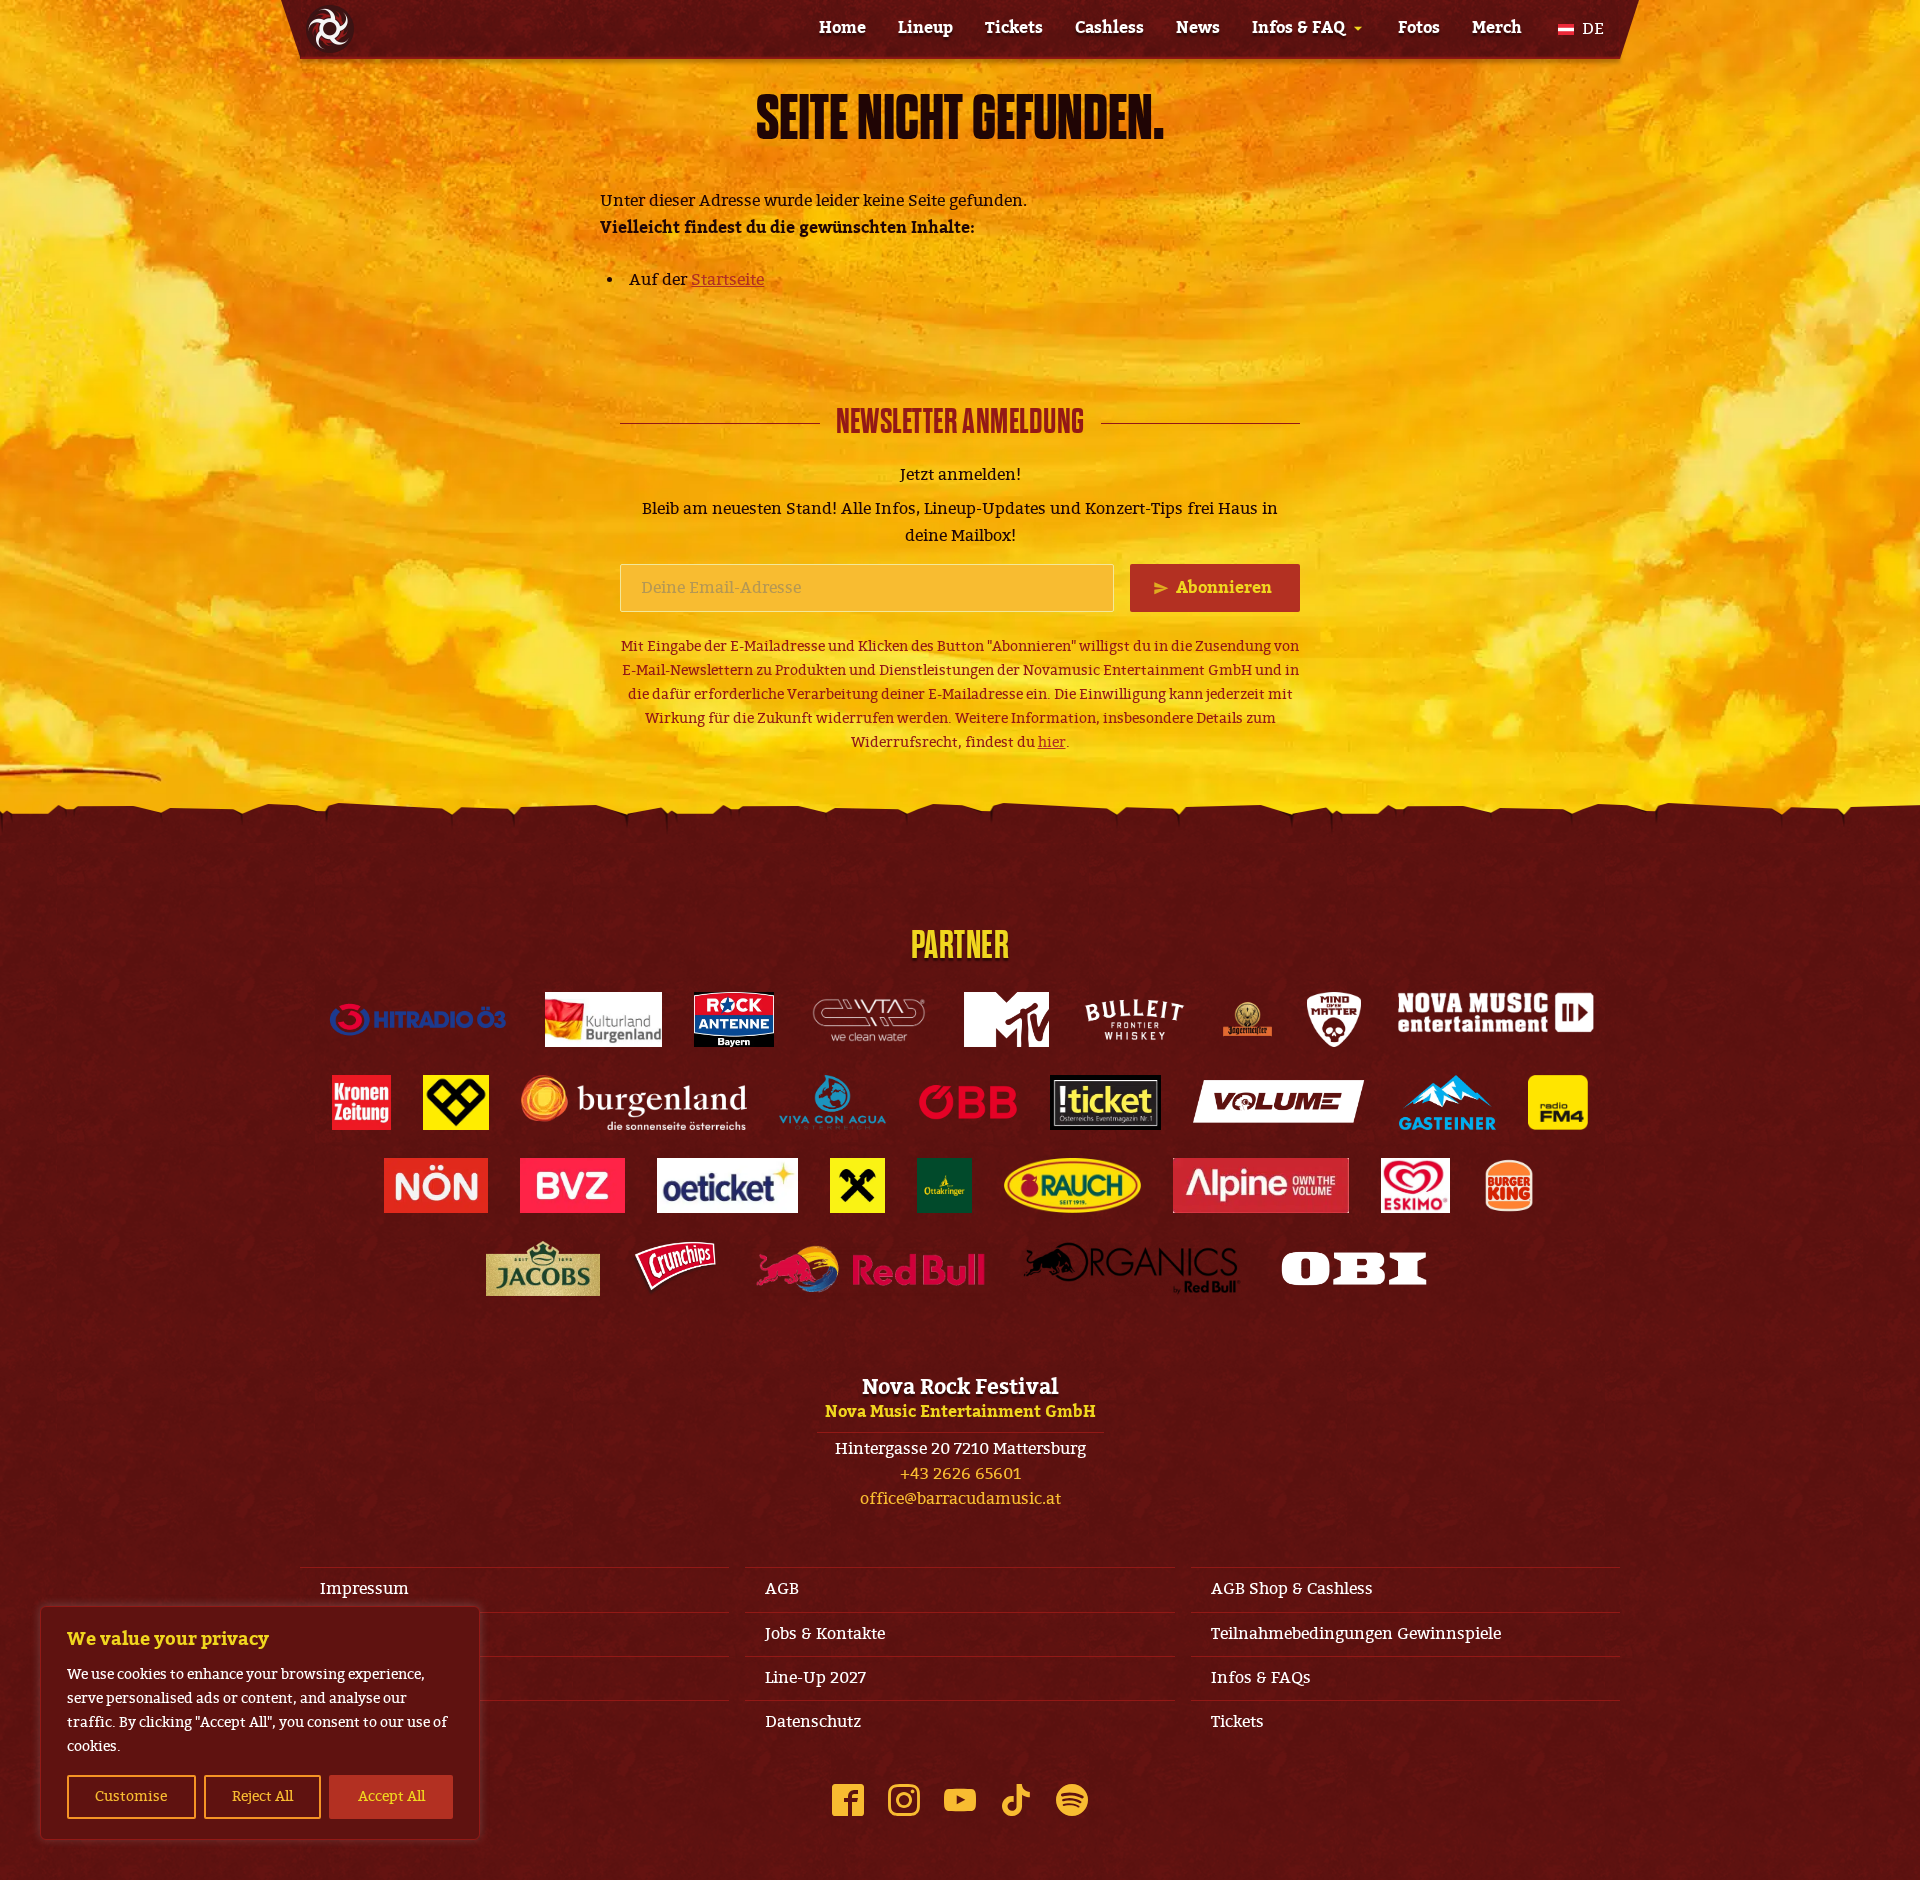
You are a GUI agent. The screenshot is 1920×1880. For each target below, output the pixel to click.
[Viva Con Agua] (832, 1102)
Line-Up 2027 (815, 1678)
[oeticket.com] (727, 1185)
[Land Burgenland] (634, 1102)
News (1198, 28)
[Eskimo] (1415, 1185)
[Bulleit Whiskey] (1135, 1019)
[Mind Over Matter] (1334, 1019)
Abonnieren (1224, 588)
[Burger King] (1509, 1185)
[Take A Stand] (456, 1102)
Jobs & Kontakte (825, 1634)
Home (842, 28)
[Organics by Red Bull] (1132, 1268)
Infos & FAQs (1261, 1678)
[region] (260, 1723)
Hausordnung (373, 1634)
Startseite (727, 280)
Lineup (925, 28)
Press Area (360, 1722)
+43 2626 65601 (960, 1474)
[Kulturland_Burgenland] (603, 1019)
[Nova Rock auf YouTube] (960, 1800)
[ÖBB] (968, 1102)
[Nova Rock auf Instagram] (904, 1800)
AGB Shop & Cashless (1292, 1589)
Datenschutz (813, 1722)
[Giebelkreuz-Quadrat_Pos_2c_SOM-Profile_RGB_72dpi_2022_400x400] (857, 1185)
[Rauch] (1073, 1185)
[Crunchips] (675, 1268)
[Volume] (1280, 1102)
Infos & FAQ (1298, 28)
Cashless (1109, 28)
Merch (1497, 28)
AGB (782, 1589)
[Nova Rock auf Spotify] (1072, 1800)
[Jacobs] (543, 1268)
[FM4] (1558, 1102)
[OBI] (1354, 1268)
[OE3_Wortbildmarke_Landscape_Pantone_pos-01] (418, 1019)
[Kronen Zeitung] (361, 1102)
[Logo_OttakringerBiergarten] (944, 1185)
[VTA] (869, 1019)
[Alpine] (1261, 1185)
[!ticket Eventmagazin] (1105, 1102)
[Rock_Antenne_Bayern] (734, 1019)
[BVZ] (572, 1185)
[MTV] (1006, 1019)
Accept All (391, 1796)
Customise (131, 1796)
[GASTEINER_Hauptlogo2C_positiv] (1448, 1102)
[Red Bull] (870, 1268)
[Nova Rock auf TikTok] (1016, 1800)
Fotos (1419, 28)
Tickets (1014, 28)
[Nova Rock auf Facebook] (848, 1800)
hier (1052, 742)
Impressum (364, 1589)
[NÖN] (436, 1185)
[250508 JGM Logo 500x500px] (1247, 1019)
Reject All (262, 1796)
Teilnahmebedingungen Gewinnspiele (1356, 1634)
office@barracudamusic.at (960, 1499)
